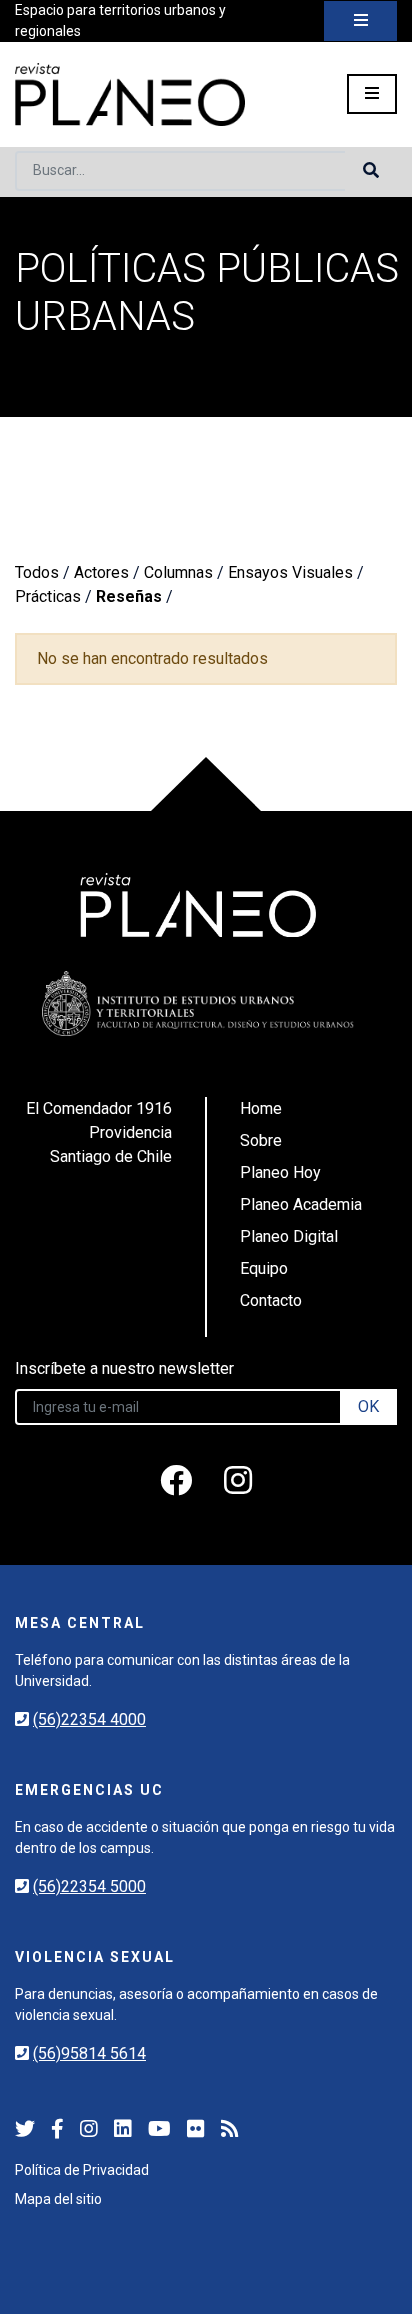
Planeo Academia (301, 1204)
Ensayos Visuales (290, 572)
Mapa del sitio (58, 2199)
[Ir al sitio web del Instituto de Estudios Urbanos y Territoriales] (198, 1003)
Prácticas (48, 596)
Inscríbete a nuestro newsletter (124, 1368)
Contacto (271, 1300)
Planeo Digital (289, 1236)
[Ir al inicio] (130, 94)
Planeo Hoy (280, 1172)
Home (261, 1108)
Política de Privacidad (82, 2170)
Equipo (264, 1268)
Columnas (178, 572)
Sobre (261, 1140)
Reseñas (129, 596)
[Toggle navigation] (360, 21)
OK (368, 1406)
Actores (101, 572)
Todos (37, 572)
